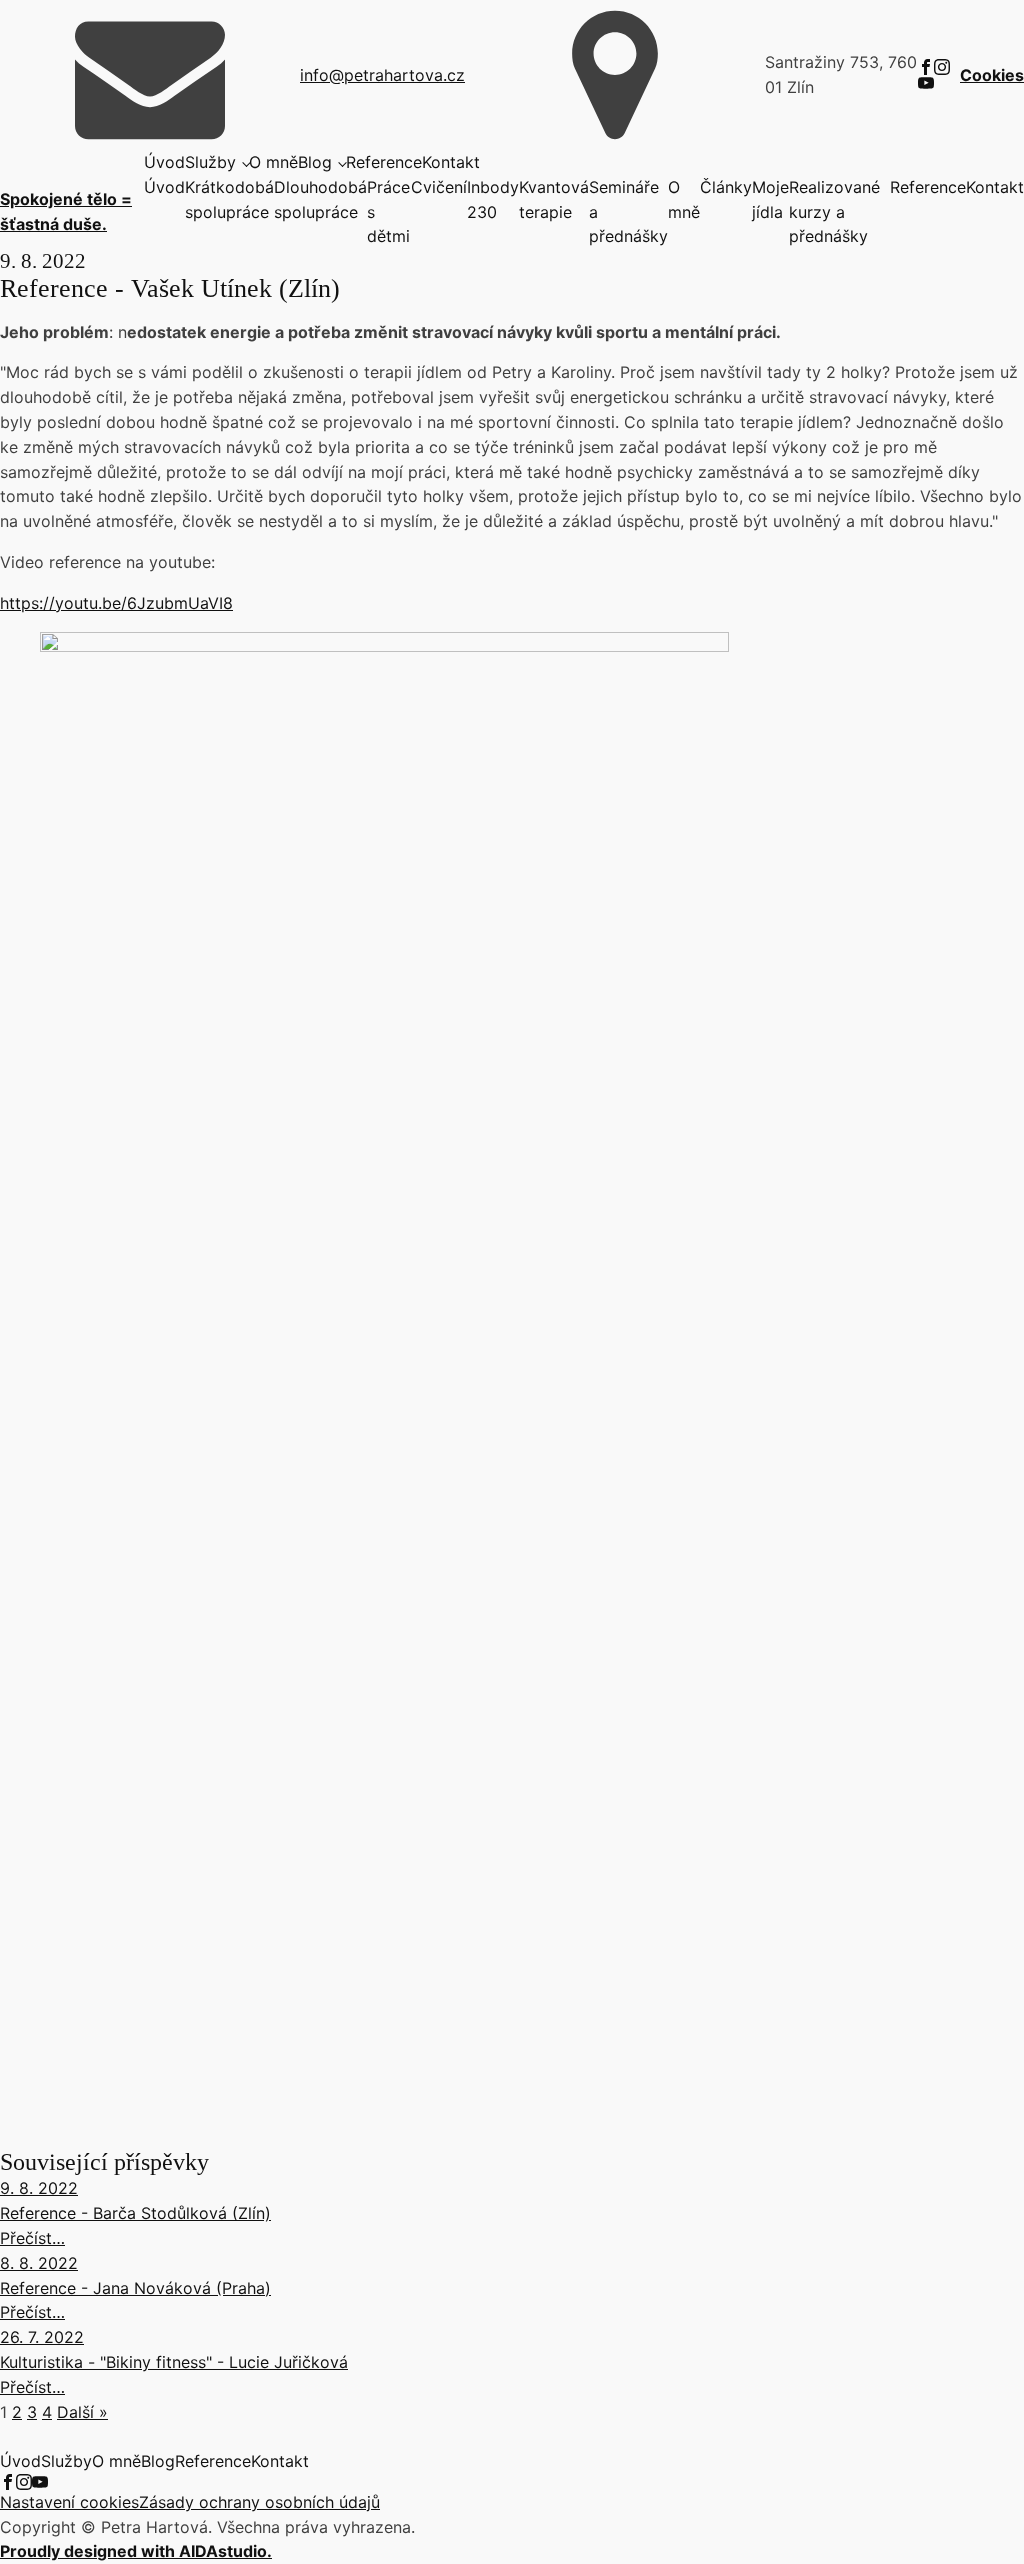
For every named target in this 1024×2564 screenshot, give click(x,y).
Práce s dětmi (388, 212)
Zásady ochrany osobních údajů (259, 2502)
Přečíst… (32, 2238)
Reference (384, 162)
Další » (82, 2412)
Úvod (164, 162)
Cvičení (439, 187)
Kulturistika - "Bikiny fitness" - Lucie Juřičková (174, 2362)
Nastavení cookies (69, 2502)
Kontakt (451, 162)
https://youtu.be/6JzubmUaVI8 (116, 603)
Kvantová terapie (554, 199)
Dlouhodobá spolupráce (320, 199)
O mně (273, 162)
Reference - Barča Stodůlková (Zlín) (135, 2213)
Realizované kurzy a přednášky (834, 212)
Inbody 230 (493, 199)
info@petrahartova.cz (382, 75)
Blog (315, 162)
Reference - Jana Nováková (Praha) (135, 2288)
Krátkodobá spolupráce (229, 199)
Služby (210, 162)
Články (726, 187)
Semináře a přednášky (628, 212)
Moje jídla (770, 199)
